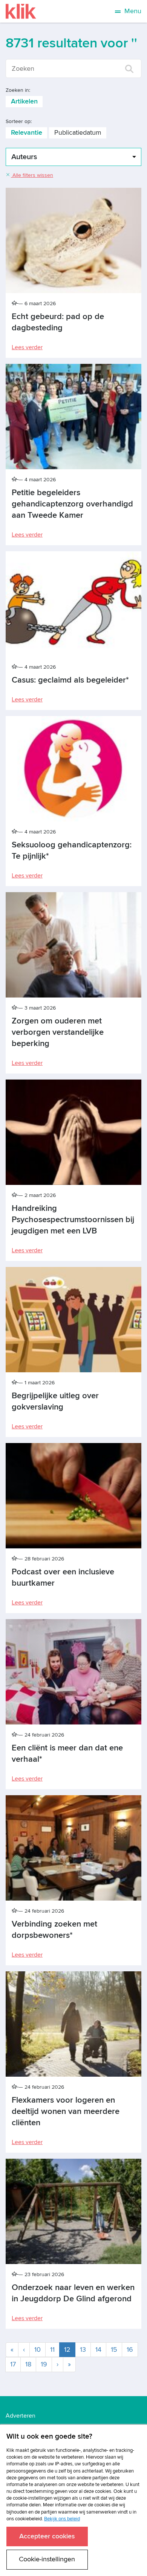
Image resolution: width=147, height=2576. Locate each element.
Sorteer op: (19, 121)
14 (98, 2350)
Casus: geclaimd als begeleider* (70, 680)
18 (28, 2364)
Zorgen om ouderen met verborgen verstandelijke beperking (58, 1032)
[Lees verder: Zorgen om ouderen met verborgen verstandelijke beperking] (73, 945)
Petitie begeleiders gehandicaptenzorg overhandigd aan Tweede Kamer (72, 504)
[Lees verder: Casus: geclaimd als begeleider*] (73, 604)
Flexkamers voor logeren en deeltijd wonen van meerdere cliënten (66, 2111)
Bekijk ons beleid (62, 2519)
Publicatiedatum (78, 133)
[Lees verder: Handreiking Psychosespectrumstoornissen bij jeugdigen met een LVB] (73, 1132)
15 (114, 2350)
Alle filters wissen (32, 175)
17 (13, 2364)
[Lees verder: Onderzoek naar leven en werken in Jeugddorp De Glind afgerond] (73, 2211)
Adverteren (21, 2416)
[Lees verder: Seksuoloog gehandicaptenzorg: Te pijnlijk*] (73, 769)
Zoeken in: (18, 90)
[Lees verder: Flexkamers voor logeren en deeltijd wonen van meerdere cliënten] (73, 2024)
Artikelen (24, 101)
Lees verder (27, 347)
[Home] (21, 11)
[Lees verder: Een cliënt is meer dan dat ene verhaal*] (73, 1672)
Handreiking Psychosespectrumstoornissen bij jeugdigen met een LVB (73, 1220)
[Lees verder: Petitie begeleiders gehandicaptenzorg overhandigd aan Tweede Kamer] (73, 417)
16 (130, 2350)
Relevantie (27, 133)
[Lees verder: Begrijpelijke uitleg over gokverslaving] (73, 1320)
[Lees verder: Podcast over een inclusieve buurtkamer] (73, 1496)
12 (70, 2349)
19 (44, 2364)
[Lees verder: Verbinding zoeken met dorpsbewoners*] (73, 1848)
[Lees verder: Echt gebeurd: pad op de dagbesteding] (73, 240)
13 (83, 2350)
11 (52, 2350)
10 (38, 2350)
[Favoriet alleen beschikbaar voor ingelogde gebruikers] (15, 303)
